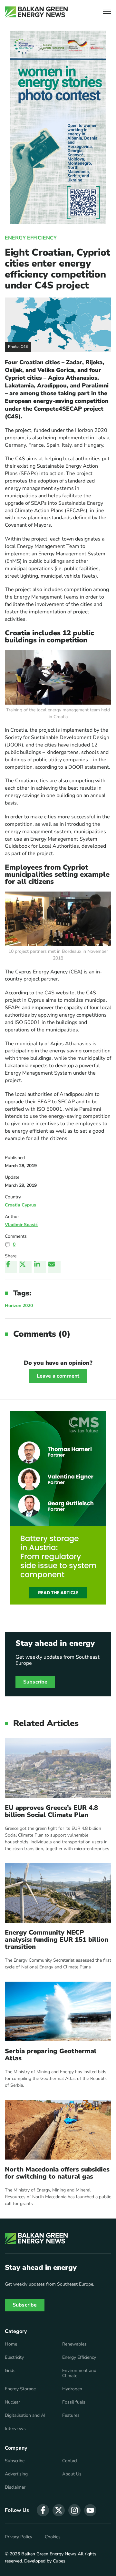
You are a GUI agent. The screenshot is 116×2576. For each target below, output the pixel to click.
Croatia (13, 1205)
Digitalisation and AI (25, 2415)
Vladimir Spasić (21, 1225)
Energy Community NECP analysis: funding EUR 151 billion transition (57, 1940)
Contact (70, 2461)
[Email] (54, 1267)
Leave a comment (58, 1376)
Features (71, 2415)
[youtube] (90, 2510)
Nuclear (12, 2402)
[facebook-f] (43, 2510)
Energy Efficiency (31, 238)
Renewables (74, 2344)
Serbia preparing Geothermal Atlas (51, 2055)
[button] (107, 12)
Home (11, 2344)
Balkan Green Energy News (49, 2554)
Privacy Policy (19, 2537)
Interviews (15, 2429)
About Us (72, 2474)
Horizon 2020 (19, 1306)
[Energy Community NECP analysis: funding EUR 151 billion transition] (58, 1893)
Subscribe (35, 1682)
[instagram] (74, 2510)
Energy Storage (20, 2389)
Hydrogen (72, 2389)
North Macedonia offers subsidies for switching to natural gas (57, 2173)
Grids (10, 2371)
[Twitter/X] (25, 1267)
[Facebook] (11, 1267)
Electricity (14, 2357)
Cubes (59, 2561)
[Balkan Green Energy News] (36, 12)
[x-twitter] (59, 2510)
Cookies (53, 2537)
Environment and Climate (79, 2373)
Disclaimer (15, 2487)
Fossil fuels (74, 2402)
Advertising (16, 2474)
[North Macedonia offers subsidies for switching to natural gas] (58, 2130)
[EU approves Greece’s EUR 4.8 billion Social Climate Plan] (58, 1768)
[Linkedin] (40, 1267)
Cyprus (29, 1205)
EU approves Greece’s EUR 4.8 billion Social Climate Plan (51, 1811)
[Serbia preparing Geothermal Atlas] (58, 2011)
